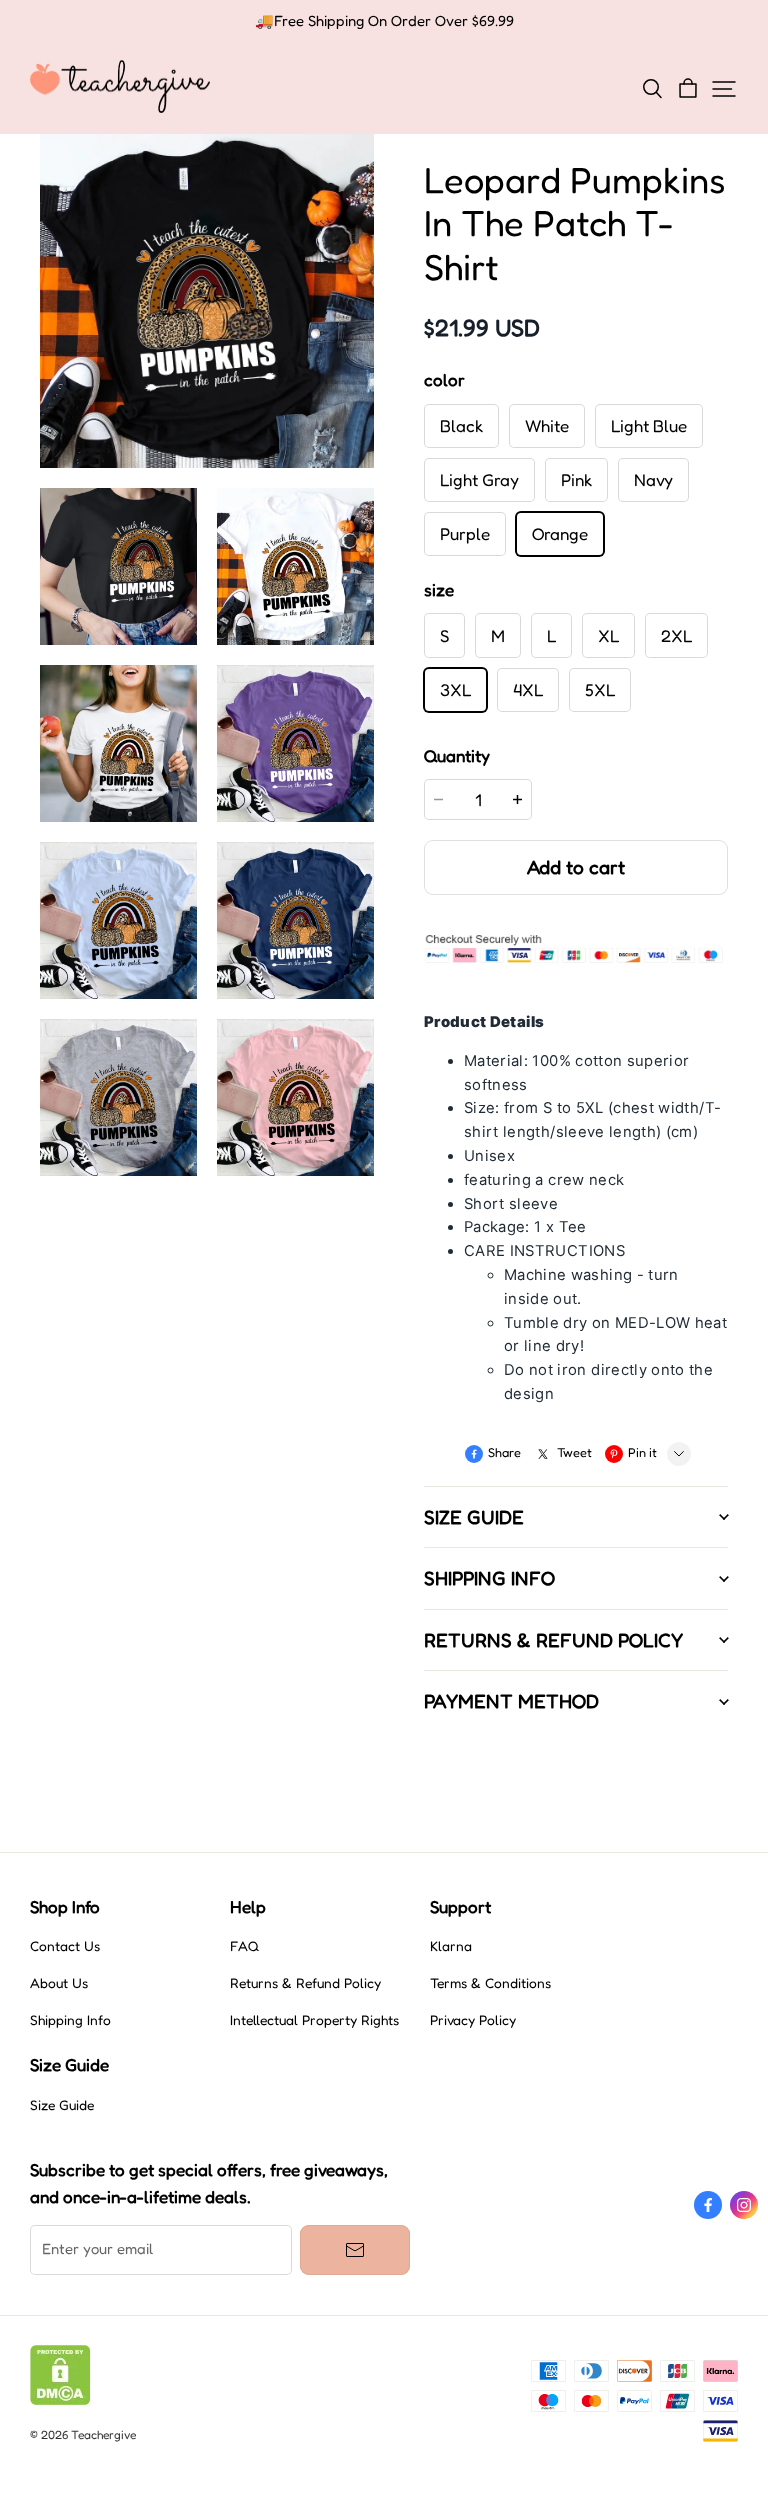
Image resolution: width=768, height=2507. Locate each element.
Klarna (451, 1946)
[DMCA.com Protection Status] (60, 2400)
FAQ (244, 1946)
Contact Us (65, 1946)
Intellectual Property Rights (314, 2020)
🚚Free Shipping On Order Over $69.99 (384, 21)
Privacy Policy (473, 2020)
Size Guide (62, 2105)
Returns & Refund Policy (305, 1983)
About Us (59, 1983)
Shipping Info (70, 2020)
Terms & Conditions (490, 1983)
